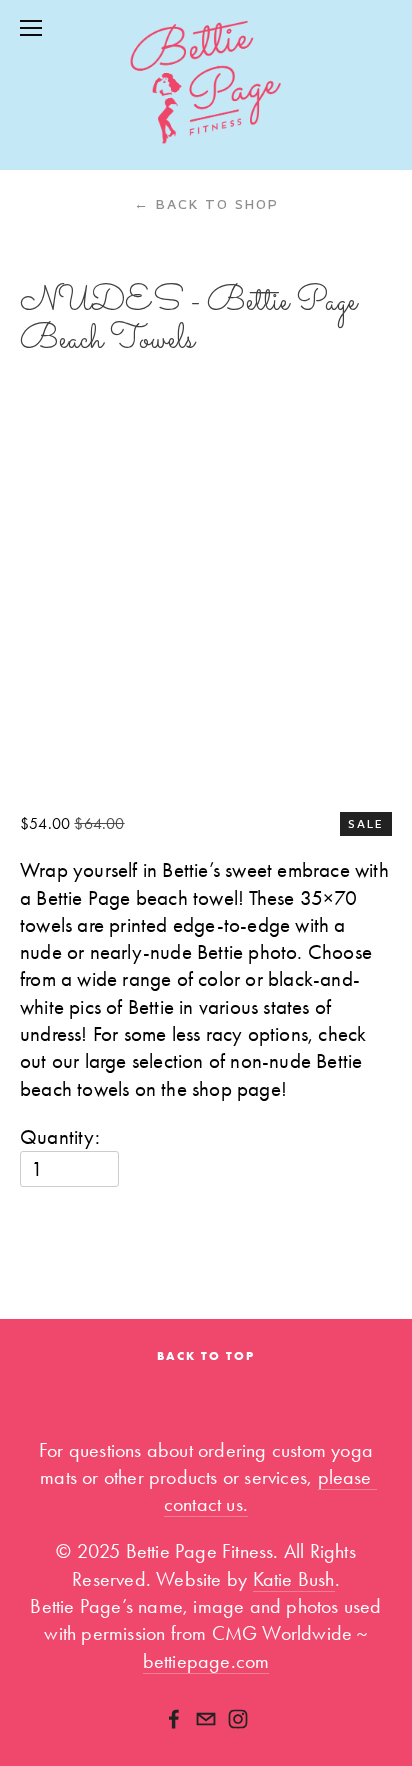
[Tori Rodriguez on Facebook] (174, 1719)
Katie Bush (294, 1579)
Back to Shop (206, 203)
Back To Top (206, 1355)
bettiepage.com (206, 1661)
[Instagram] (238, 1719)
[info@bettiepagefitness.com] (206, 1719)
